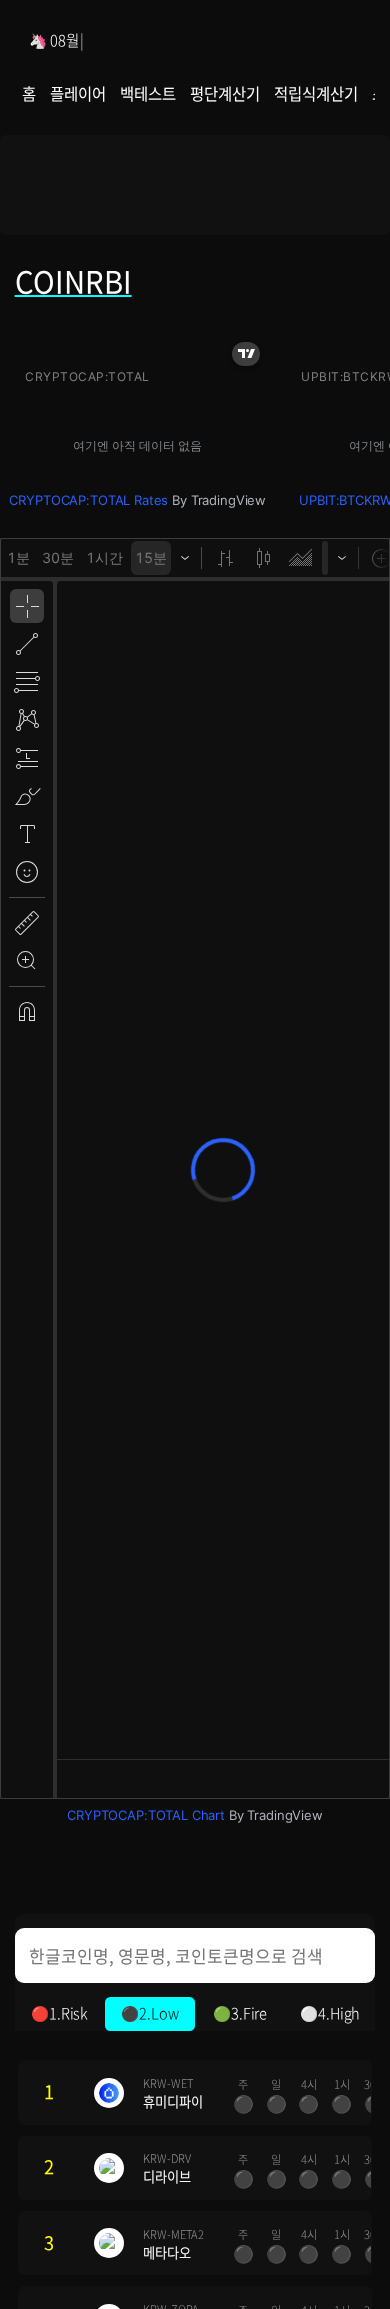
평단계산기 (224, 93)
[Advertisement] (195, 192)
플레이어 (77, 93)
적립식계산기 (315, 93)
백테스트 (147, 93)
